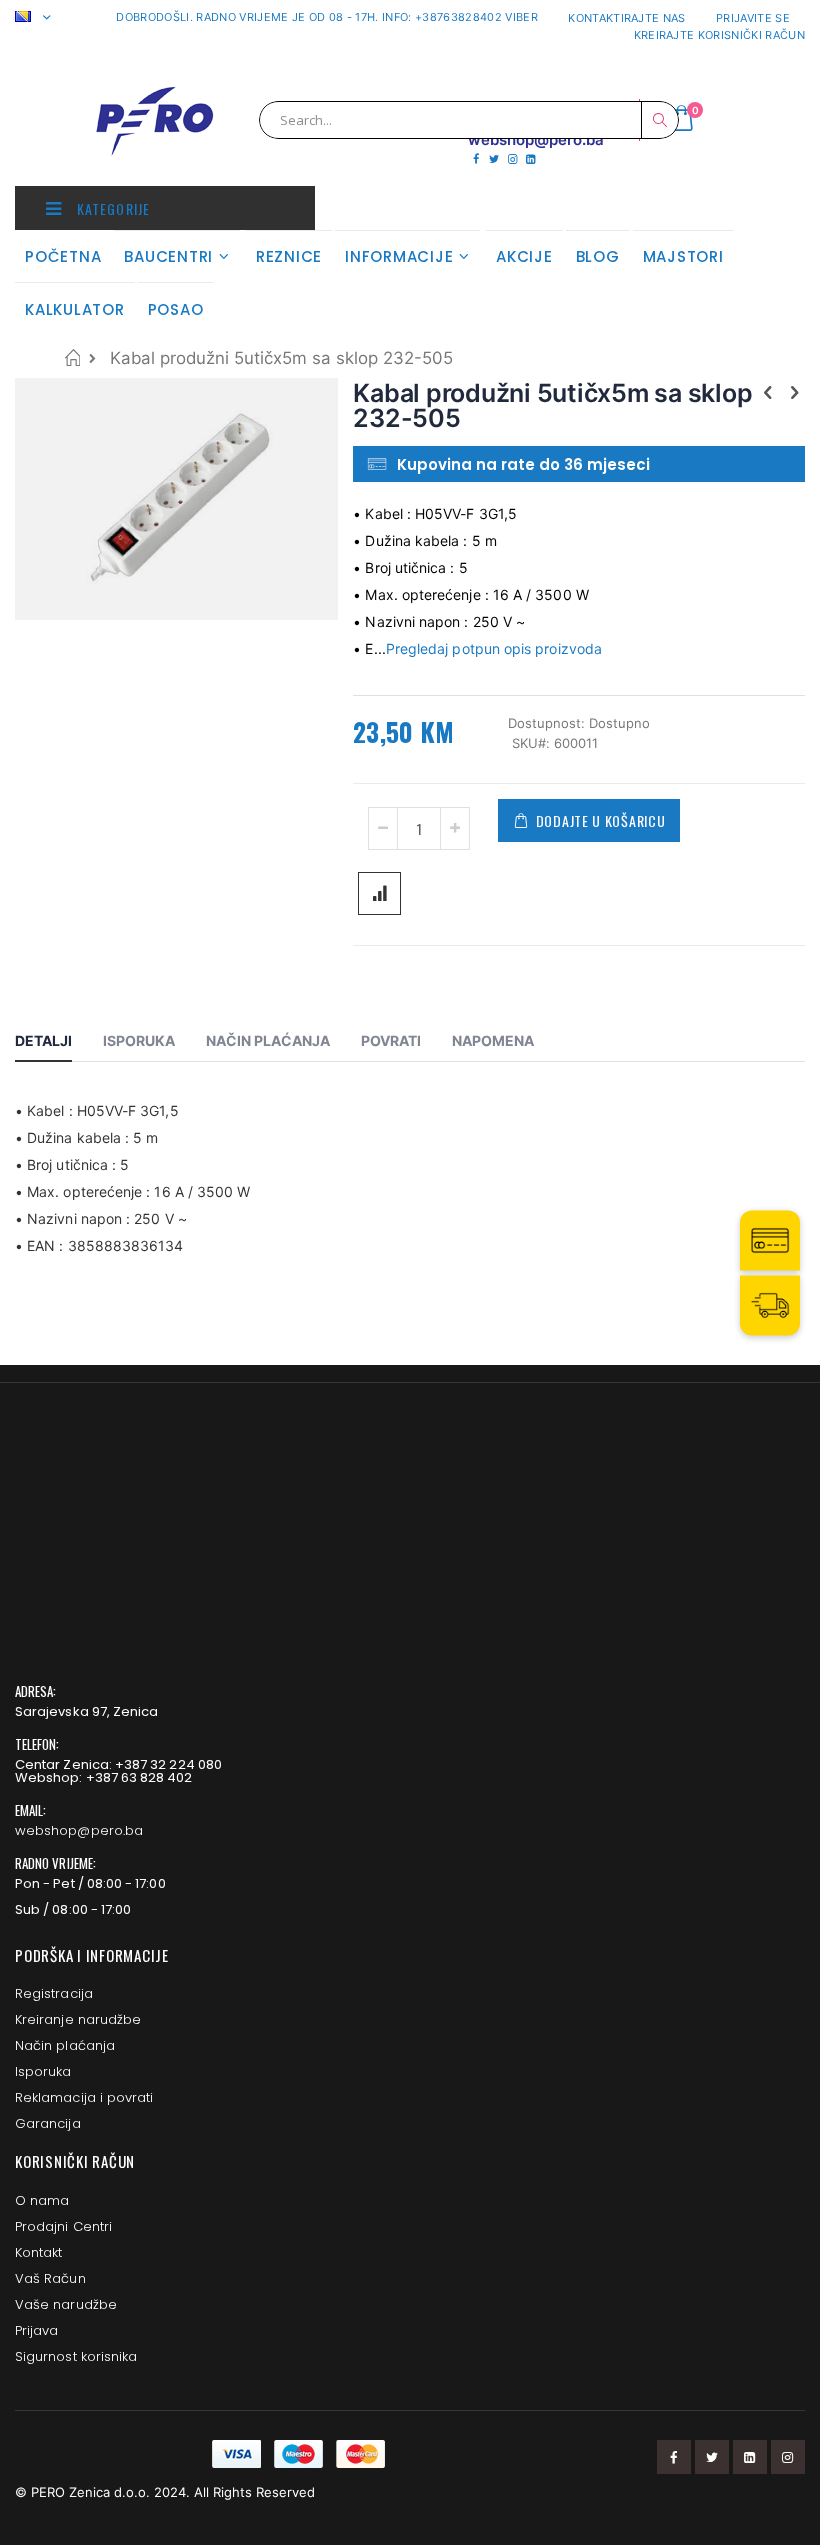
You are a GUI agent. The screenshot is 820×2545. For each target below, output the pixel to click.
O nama (42, 2200)
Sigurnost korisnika (76, 2356)
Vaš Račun (50, 2278)
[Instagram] (512, 159)
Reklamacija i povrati (84, 2097)
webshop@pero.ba (79, 1830)
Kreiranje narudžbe (78, 2019)
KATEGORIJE (111, 208)
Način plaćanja (65, 2045)
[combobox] (469, 120)
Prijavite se (753, 18)
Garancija (48, 2123)
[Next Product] (794, 392)
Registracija (54, 1993)
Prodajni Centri (63, 2226)
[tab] (58, 1044)
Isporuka (43, 2071)
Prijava (36, 2330)
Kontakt (38, 2252)
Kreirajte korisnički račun (719, 35)
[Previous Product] (768, 392)
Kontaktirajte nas (627, 18)
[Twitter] (493, 159)
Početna (72, 357)
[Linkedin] (530, 159)
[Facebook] (475, 159)
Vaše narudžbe (66, 2304)
